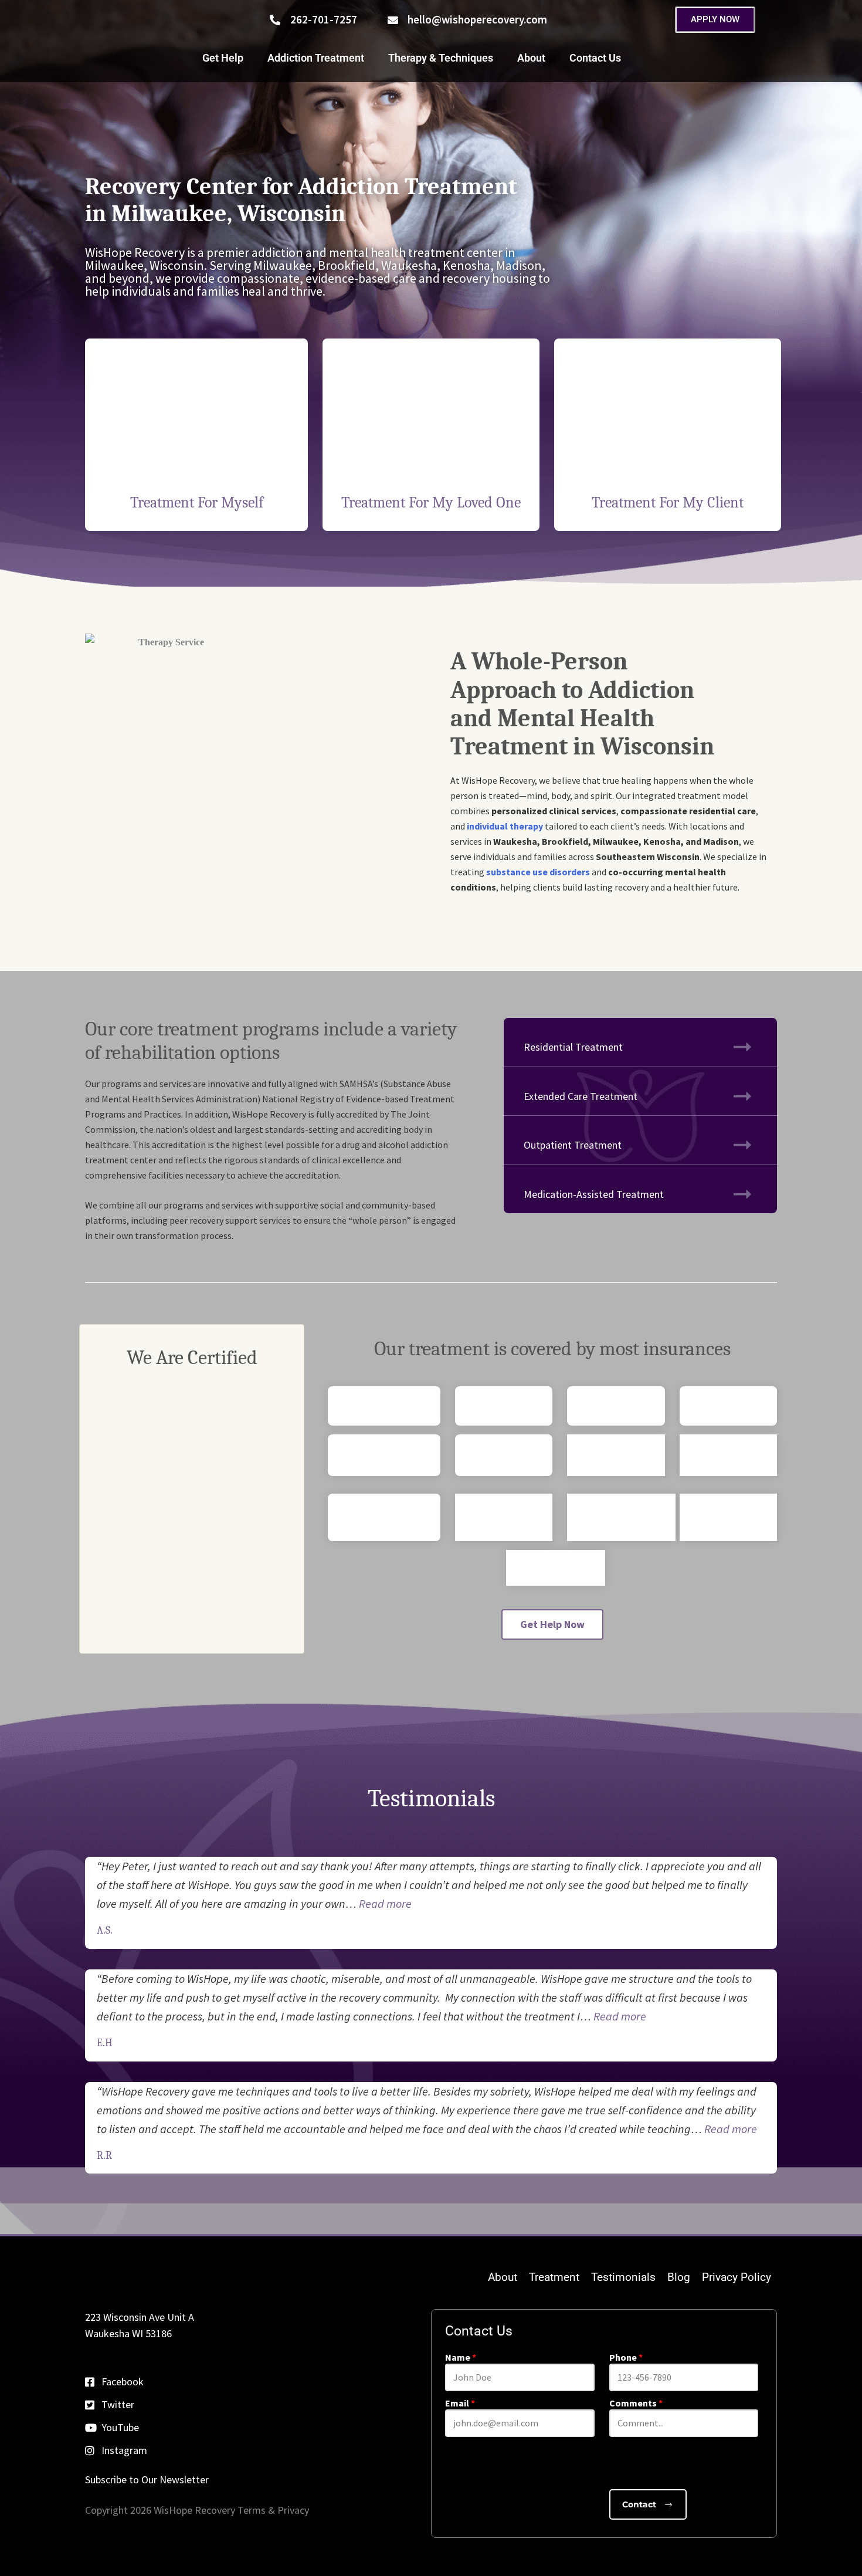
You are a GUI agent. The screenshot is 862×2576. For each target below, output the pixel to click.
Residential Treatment (573, 1047)
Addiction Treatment (316, 58)
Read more (385, 1903)
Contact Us (595, 58)
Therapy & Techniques (441, 58)
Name (461, 2357)
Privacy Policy (737, 2277)
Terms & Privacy (272, 2510)
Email (460, 2403)
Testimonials (623, 2277)
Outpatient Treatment (573, 1145)
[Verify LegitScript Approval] (192, 1599)
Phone (626, 2357)
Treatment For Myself (197, 503)
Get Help (223, 58)
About (531, 58)
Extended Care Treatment (581, 1096)
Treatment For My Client (668, 503)
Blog (679, 2277)
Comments (636, 2403)
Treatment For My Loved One (431, 503)
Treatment (554, 2277)
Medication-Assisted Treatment (594, 1194)
